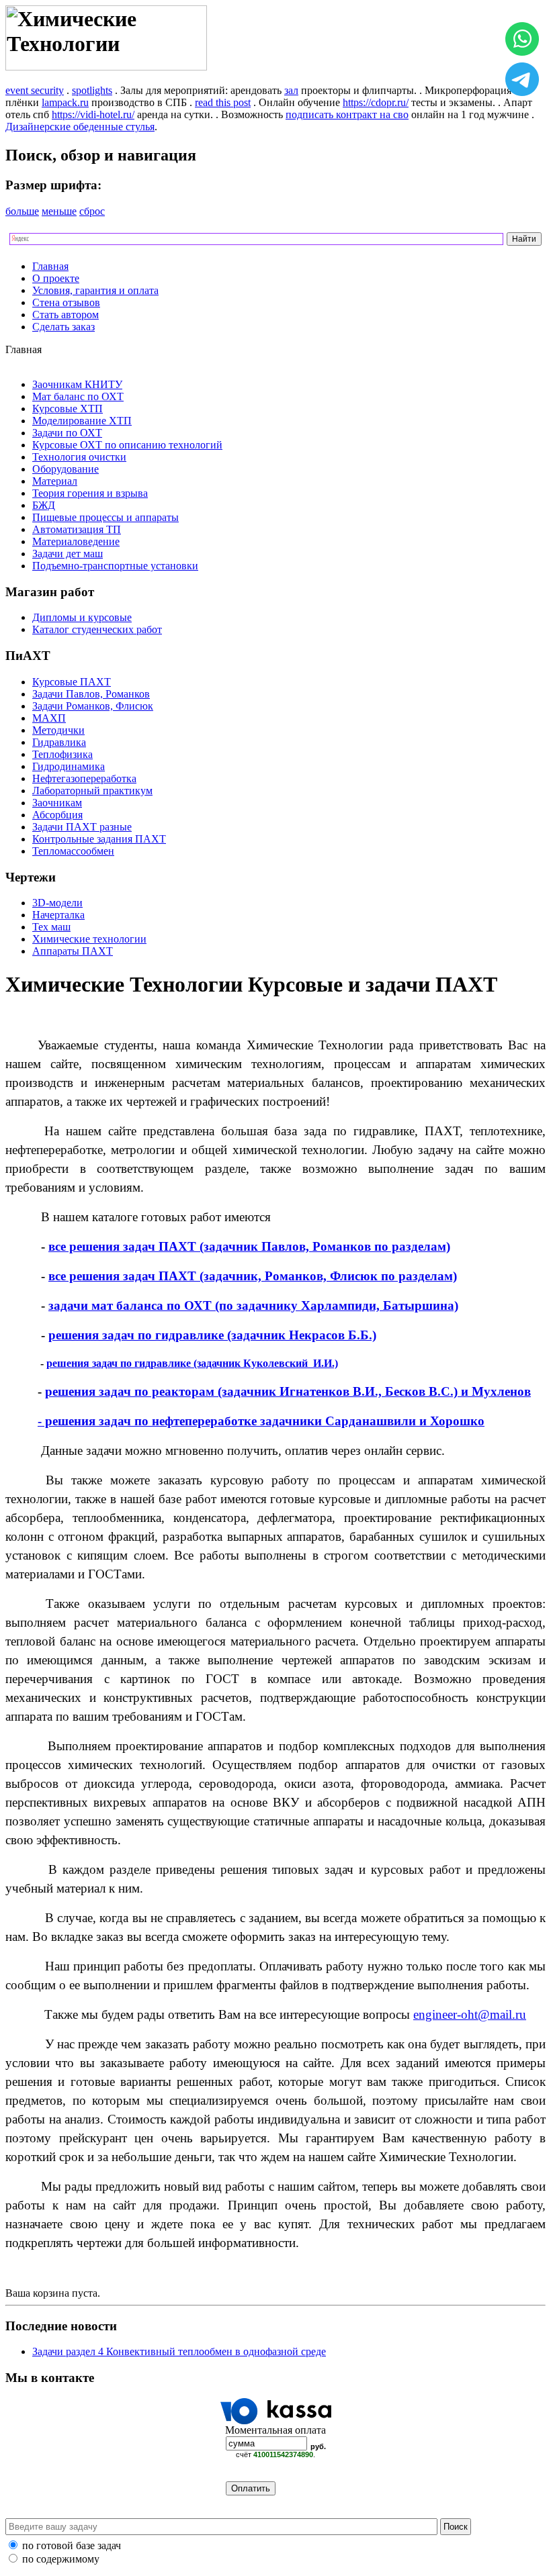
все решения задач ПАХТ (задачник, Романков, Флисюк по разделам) (253, 1276)
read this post (223, 102)
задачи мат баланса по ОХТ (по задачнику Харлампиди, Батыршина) (253, 1305)
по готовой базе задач (72, 2545)
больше (22, 211)
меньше (59, 211)
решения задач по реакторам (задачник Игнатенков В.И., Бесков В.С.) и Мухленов (288, 1391)
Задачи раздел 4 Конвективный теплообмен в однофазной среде (179, 2351)
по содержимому (61, 2559)
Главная (50, 266)
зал (291, 90)
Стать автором (66, 315)
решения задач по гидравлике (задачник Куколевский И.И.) (192, 1363)
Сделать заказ (63, 327)
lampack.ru (65, 102)
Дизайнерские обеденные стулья (80, 127)
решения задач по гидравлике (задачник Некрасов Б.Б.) (212, 1335)
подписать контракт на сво (347, 114)
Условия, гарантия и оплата (95, 290)
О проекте (56, 278)
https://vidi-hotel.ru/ (93, 114)
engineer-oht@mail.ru (470, 2014)
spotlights (92, 90)
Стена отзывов (66, 302)
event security (35, 90)
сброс (92, 211)
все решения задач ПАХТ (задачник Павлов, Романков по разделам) (249, 1246)
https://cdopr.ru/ (376, 102)
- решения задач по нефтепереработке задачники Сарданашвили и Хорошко (261, 1421)
